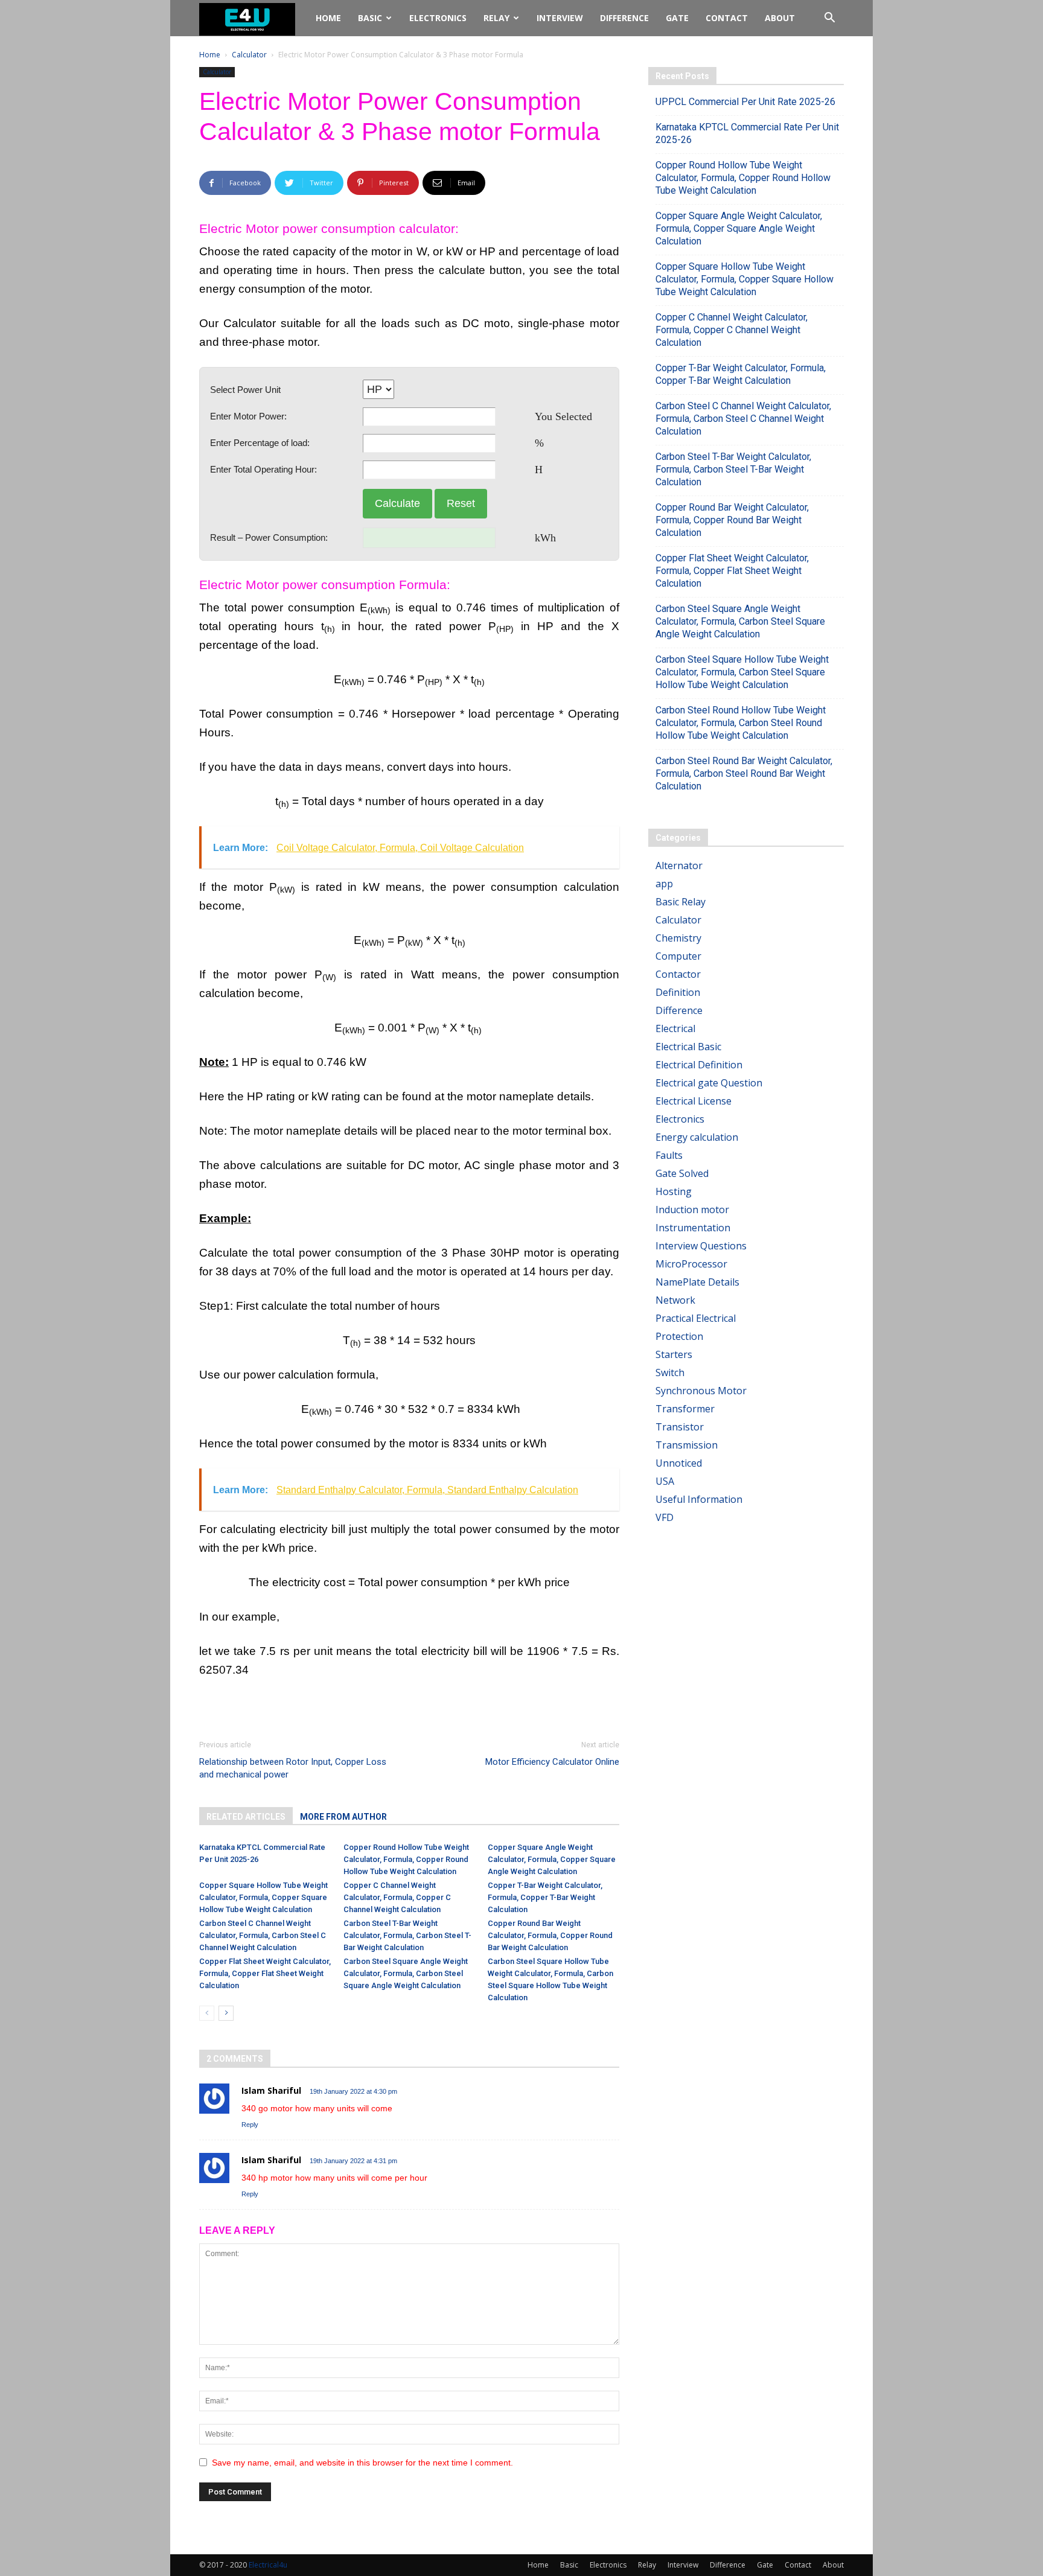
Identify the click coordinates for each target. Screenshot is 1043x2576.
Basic (370, 18)
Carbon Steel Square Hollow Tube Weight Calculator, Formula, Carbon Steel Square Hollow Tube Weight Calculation (742, 672)
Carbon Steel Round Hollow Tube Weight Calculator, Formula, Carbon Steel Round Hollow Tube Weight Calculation (741, 723)
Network (675, 1300)
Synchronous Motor (701, 1391)
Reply (250, 2125)
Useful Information (699, 1499)
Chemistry (678, 938)
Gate (677, 18)
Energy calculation (697, 1137)
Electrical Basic (688, 1047)
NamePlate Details (697, 1282)
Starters (674, 1354)
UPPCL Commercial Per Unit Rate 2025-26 (745, 102)
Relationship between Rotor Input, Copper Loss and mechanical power (293, 1768)
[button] (829, 19)
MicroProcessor (691, 1264)
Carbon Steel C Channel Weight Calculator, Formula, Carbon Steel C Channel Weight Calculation (263, 1935)
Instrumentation (693, 1228)
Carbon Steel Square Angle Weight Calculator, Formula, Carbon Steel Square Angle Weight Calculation (406, 1973)
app (664, 884)
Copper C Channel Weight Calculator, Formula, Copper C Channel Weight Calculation (397, 1897)
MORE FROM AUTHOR (343, 1817)
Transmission (687, 1445)
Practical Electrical (696, 1318)
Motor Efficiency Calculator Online (552, 1762)
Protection (679, 1336)
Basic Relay (681, 902)
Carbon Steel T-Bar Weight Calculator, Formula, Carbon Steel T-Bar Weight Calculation (407, 1935)
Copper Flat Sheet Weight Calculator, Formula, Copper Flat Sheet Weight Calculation (265, 1973)
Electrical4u (268, 2565)
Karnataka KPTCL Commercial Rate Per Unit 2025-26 (747, 133)
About (780, 18)
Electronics (438, 18)
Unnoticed (679, 1463)
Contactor (678, 974)
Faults (669, 1155)
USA (665, 1481)
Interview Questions (701, 1246)
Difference (624, 18)
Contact (727, 18)
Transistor (680, 1427)
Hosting (674, 1191)
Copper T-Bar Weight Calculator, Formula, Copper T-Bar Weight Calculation (545, 1897)
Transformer (685, 1409)
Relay (496, 18)
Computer (678, 956)
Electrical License (694, 1101)
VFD (665, 1517)
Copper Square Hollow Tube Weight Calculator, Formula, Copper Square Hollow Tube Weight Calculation (263, 1897)
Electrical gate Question (709, 1083)
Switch (670, 1372)
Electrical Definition (699, 1065)
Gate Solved (682, 1173)
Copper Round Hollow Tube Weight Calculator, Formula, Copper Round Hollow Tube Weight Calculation (406, 1859)
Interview (560, 18)
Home (328, 18)
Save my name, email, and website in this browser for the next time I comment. (362, 2463)
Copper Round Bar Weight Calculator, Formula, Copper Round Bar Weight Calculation (550, 1935)
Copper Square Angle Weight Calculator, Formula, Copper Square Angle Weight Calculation (552, 1859)
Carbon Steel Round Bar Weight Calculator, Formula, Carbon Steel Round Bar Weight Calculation (744, 773)
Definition (678, 992)
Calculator (249, 55)
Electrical (675, 1028)
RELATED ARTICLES (246, 1817)
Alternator (679, 866)
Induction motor (692, 1210)
